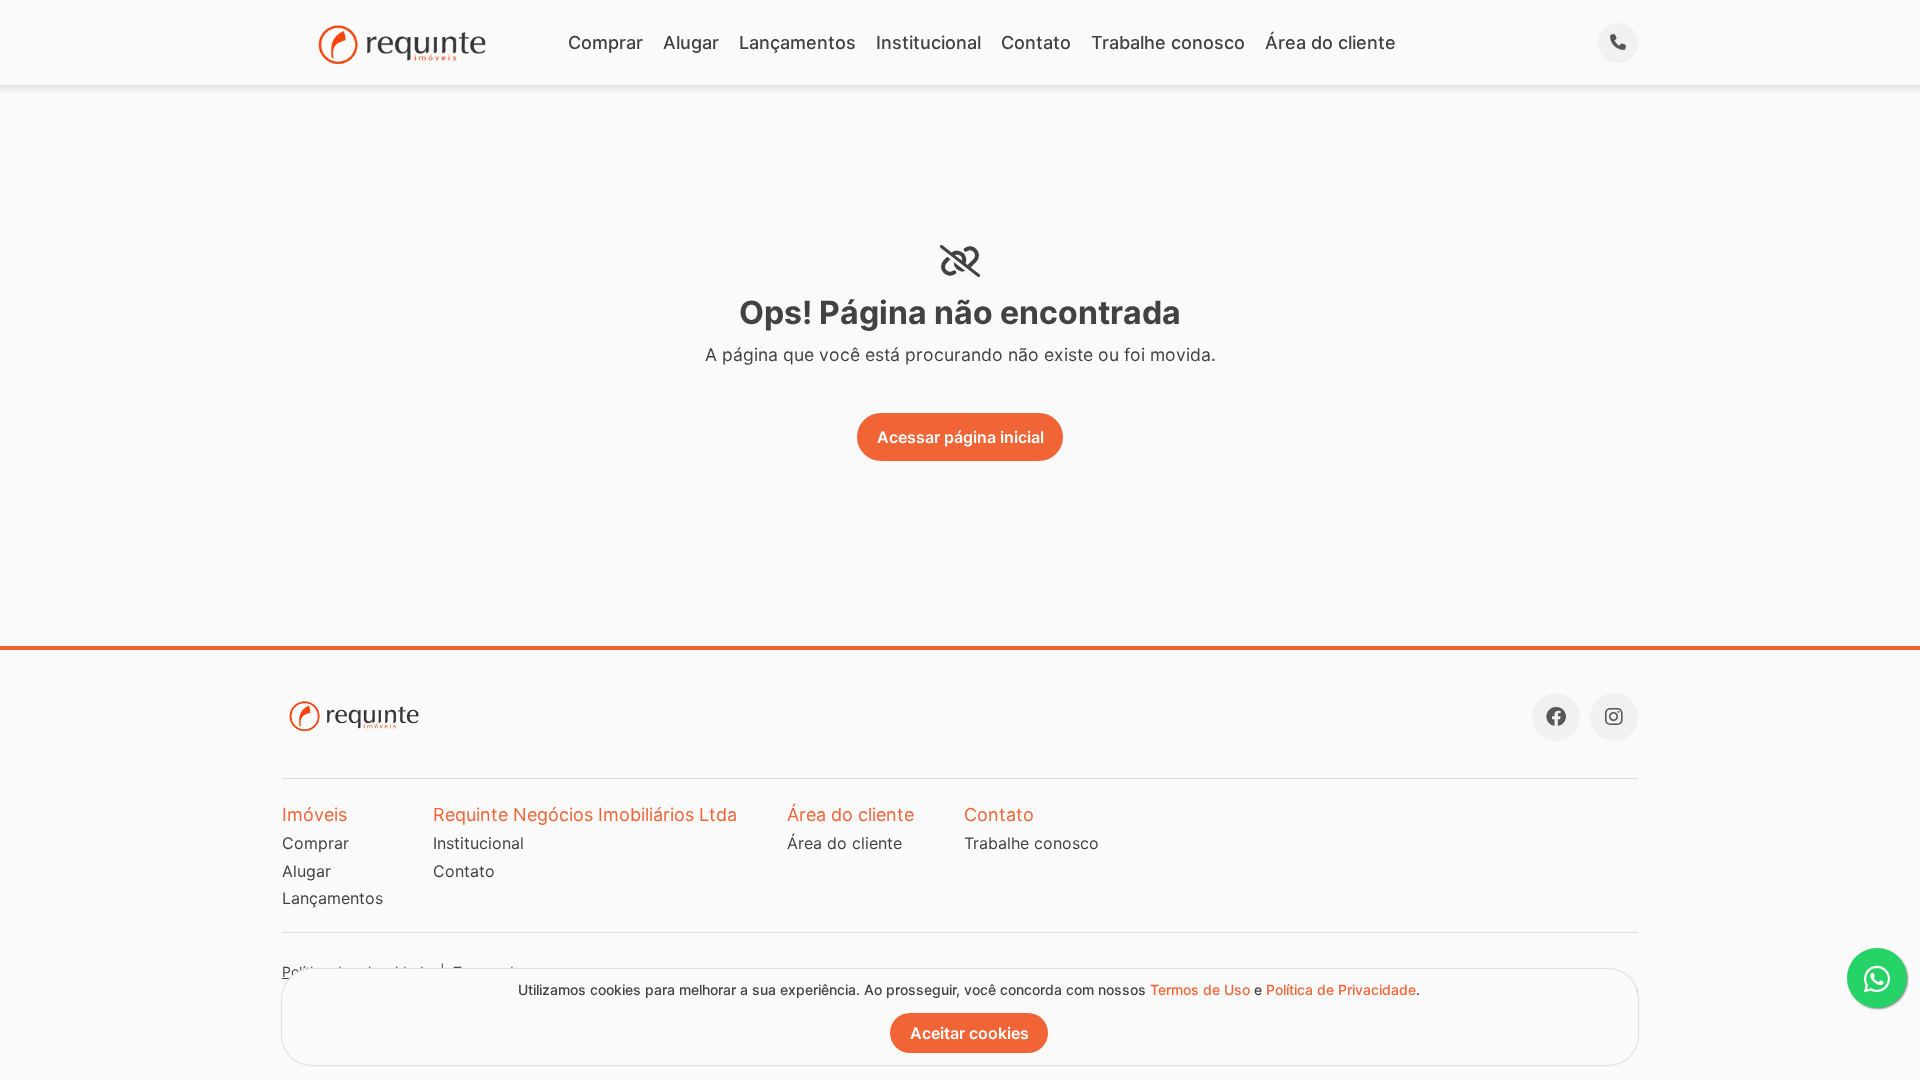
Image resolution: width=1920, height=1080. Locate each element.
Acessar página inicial (960, 437)
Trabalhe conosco (1168, 42)
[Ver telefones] (1618, 43)
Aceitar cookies (969, 1033)
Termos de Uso (1200, 989)
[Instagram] (1614, 717)
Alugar (691, 42)
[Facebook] (1556, 717)
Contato (1036, 42)
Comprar (605, 42)
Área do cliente (1330, 42)
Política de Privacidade (1341, 989)
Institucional (928, 42)
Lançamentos (797, 42)
